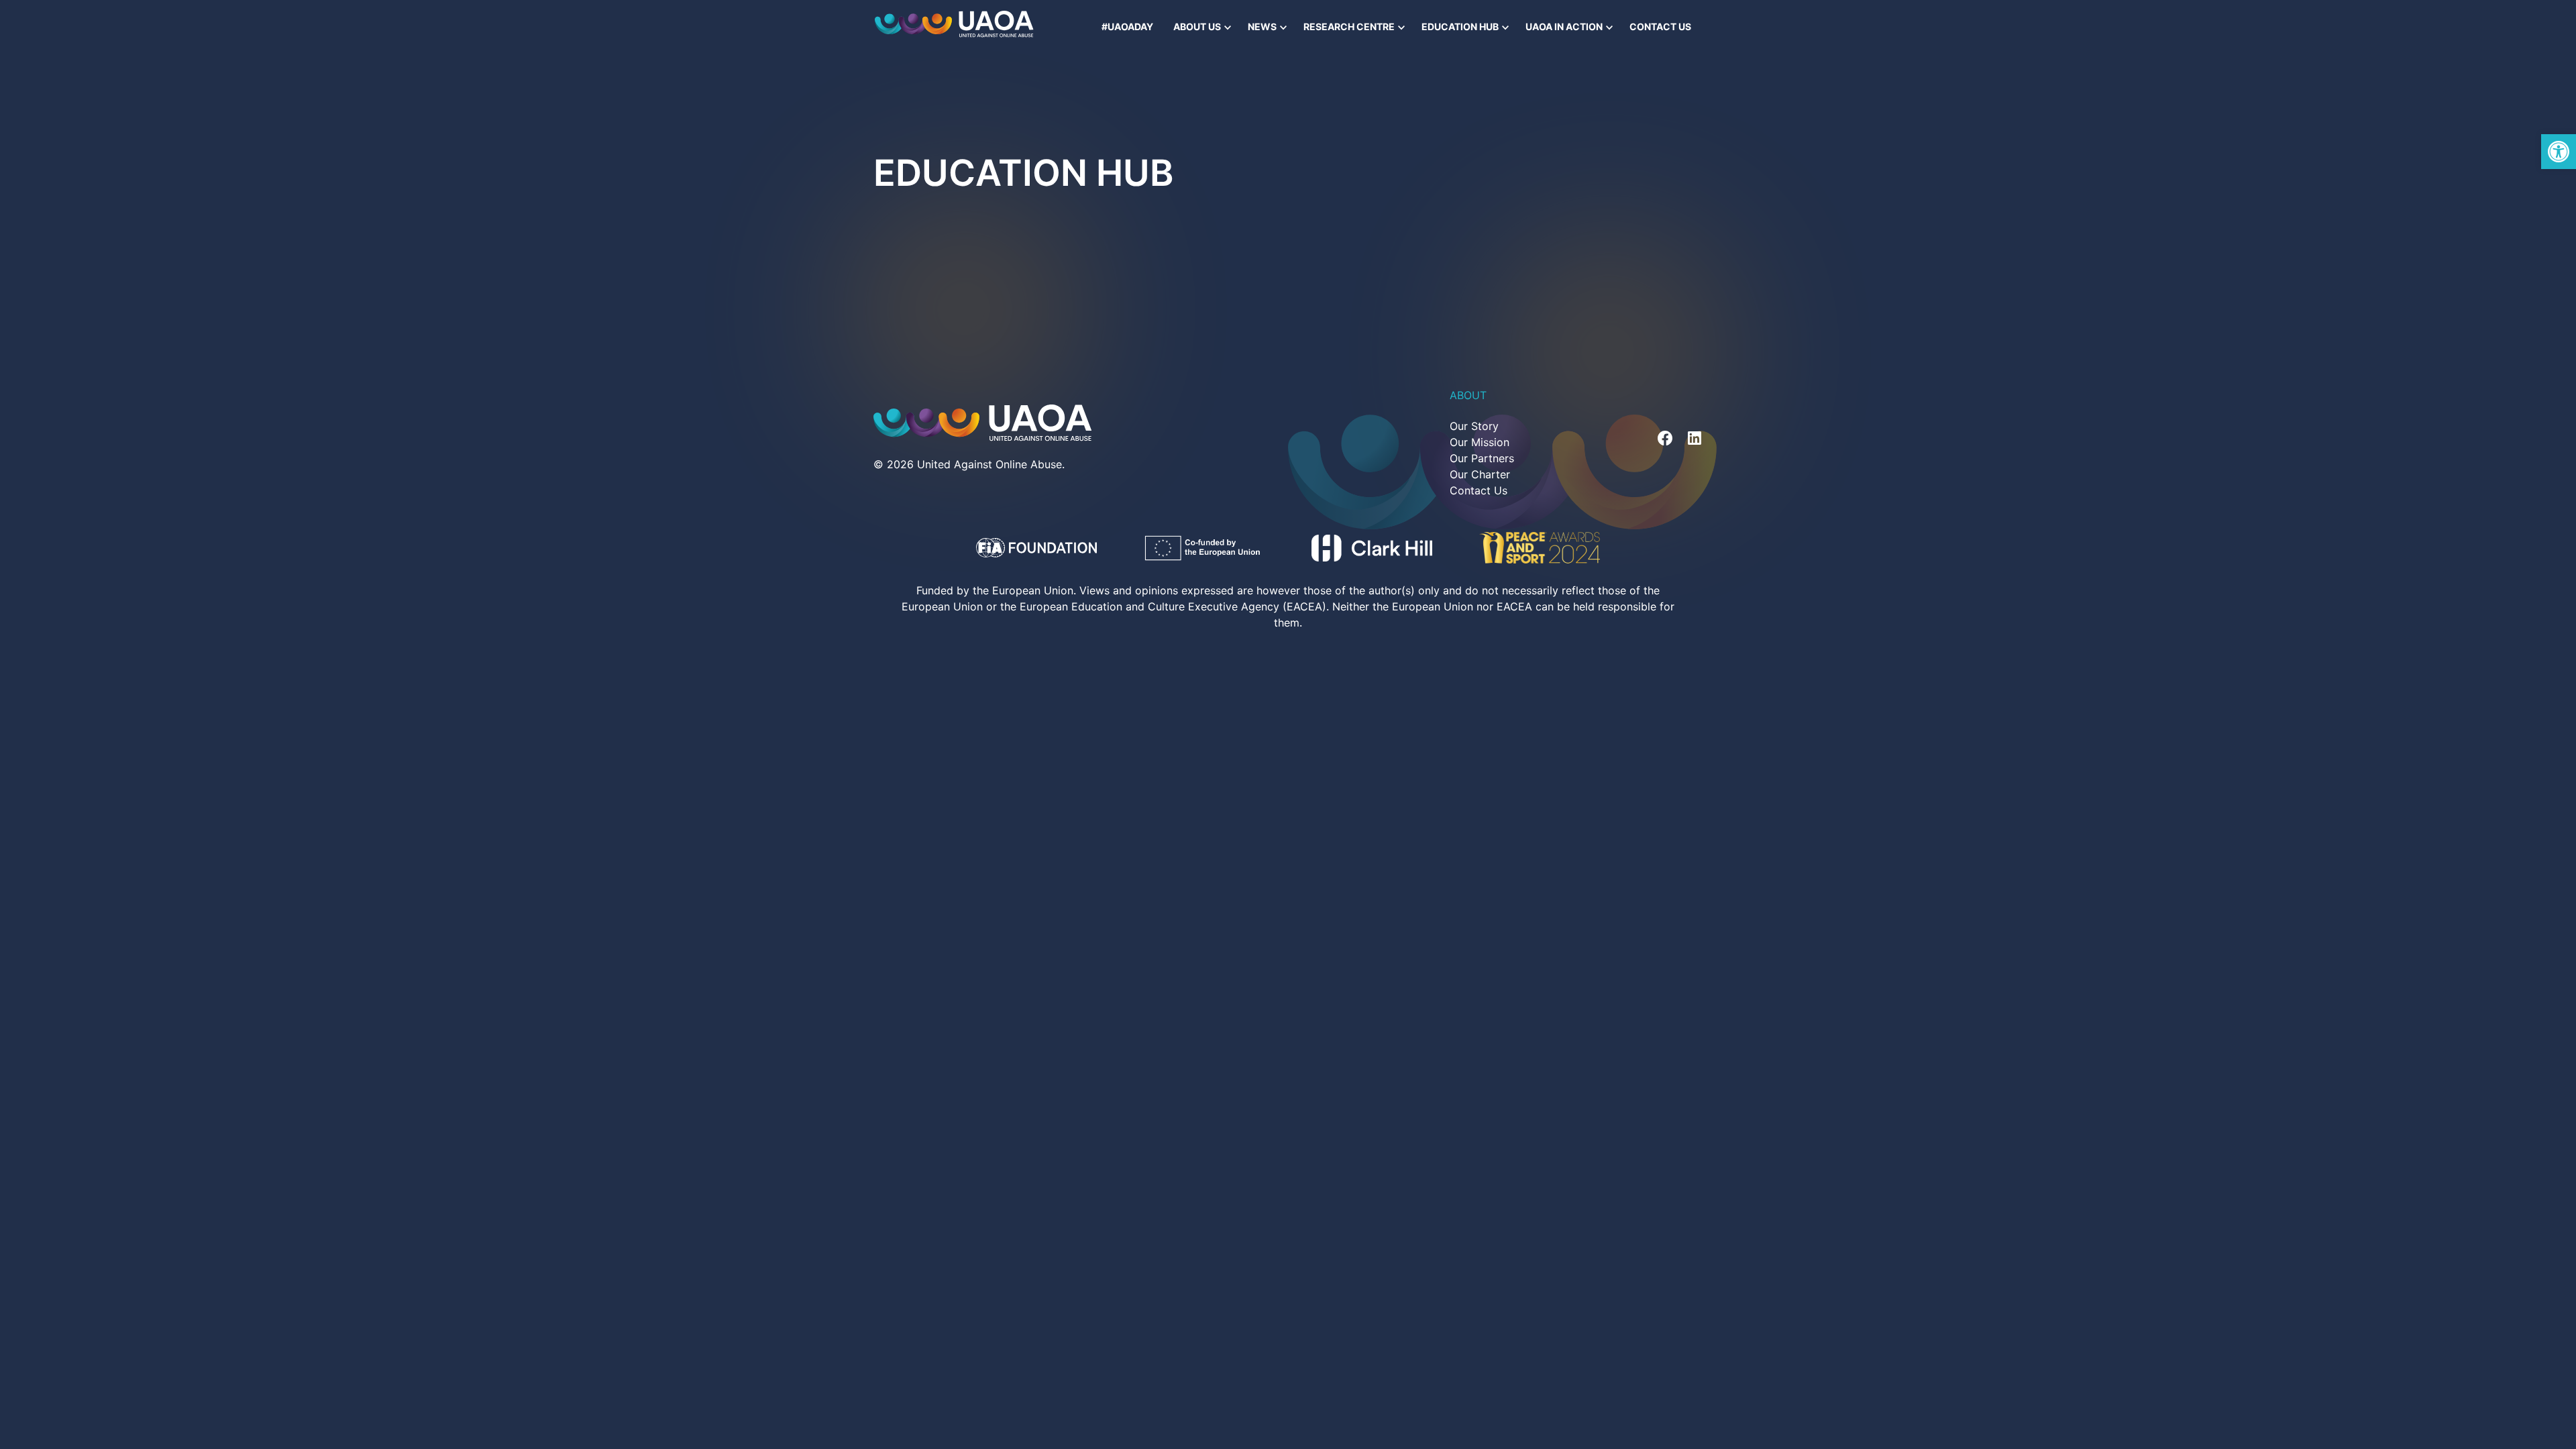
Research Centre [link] (1349, 26)
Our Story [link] (1474, 426)
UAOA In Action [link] (1564, 26)
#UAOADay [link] (1127, 26)
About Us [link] (1197, 26)
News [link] (1262, 26)
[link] (2559, 152)
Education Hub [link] (1460, 26)
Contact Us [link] (1660, 26)
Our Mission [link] (1480, 442)
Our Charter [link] (1480, 474)
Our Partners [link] (1482, 458)
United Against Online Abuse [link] (989, 464)
